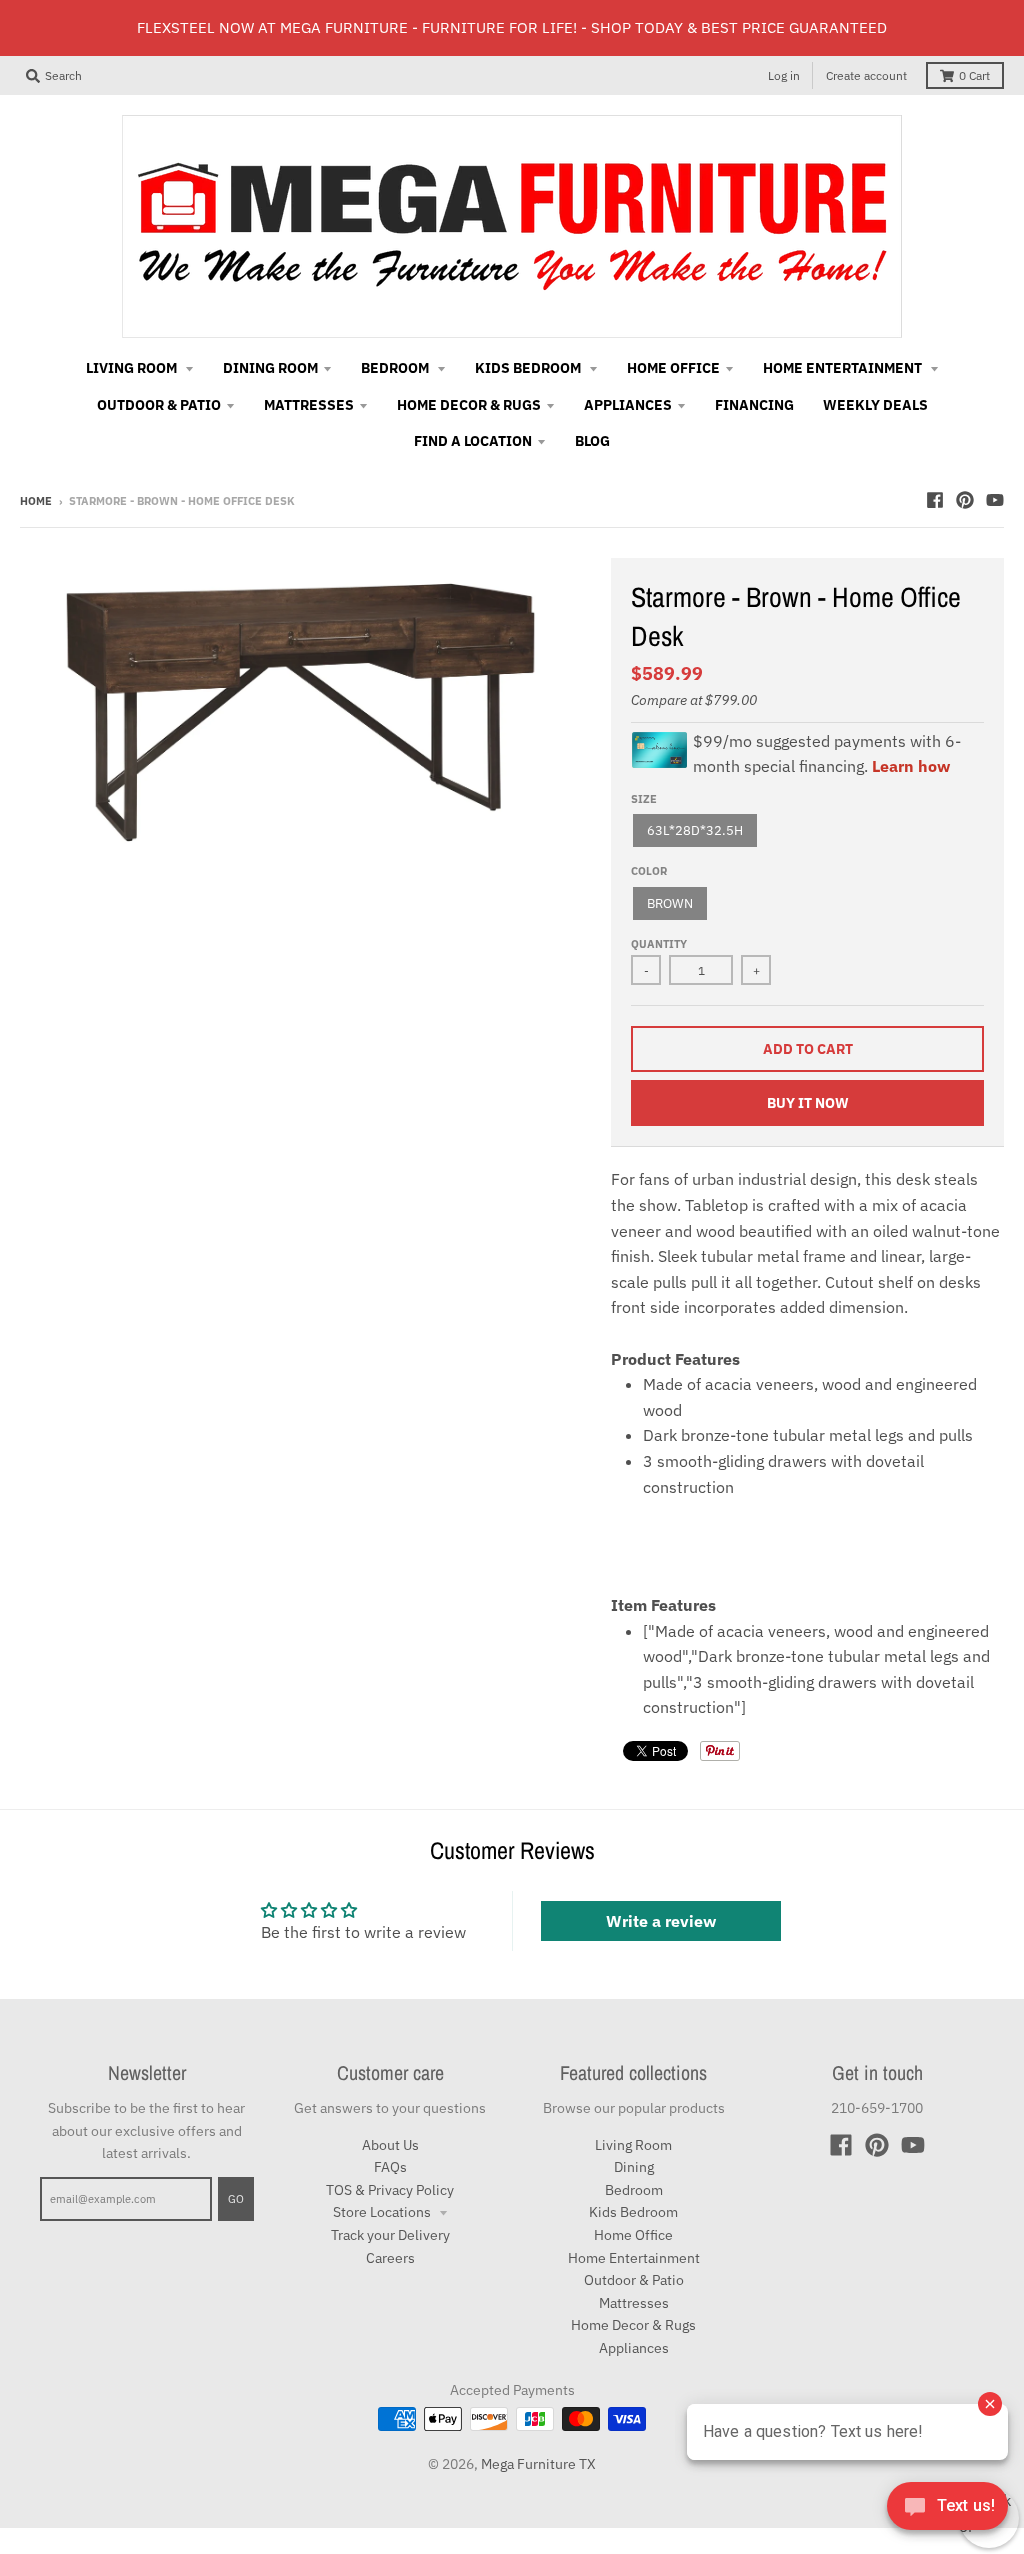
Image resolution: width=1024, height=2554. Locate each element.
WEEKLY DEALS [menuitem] (875, 405)
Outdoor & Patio (634, 2280)
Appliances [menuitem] (628, 405)
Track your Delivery (390, 2235)
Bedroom (634, 2190)
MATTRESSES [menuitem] (309, 405)
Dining (634, 2167)
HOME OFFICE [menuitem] (673, 368)
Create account (866, 75)
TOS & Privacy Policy (390, 2190)
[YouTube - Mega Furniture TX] (995, 500)
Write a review (661, 1921)
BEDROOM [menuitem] (396, 368)
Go (236, 2199)
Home (36, 501)
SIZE (644, 799)
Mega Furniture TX (538, 2464)
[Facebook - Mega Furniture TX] (935, 500)
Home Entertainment (634, 2258)
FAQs (390, 2167)
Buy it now (808, 1103)
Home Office (633, 2235)
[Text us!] (947, 2512)
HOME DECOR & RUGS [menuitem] (469, 405)
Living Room (633, 2145)
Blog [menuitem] (592, 441)
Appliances (634, 2348)
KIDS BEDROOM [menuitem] (529, 368)
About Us (390, 2145)
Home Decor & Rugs (633, 2325)
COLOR (649, 871)
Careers (390, 2258)
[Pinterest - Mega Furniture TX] (965, 500)
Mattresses (634, 2303)
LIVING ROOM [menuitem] (133, 368)
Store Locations (383, 2212)
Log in (784, 75)
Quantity (659, 944)
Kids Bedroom (633, 2212)
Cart (974, 75)
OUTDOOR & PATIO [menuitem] (159, 405)
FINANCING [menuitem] (754, 405)
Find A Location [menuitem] (473, 441)
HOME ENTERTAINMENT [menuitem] (844, 368)
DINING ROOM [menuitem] (270, 368)
